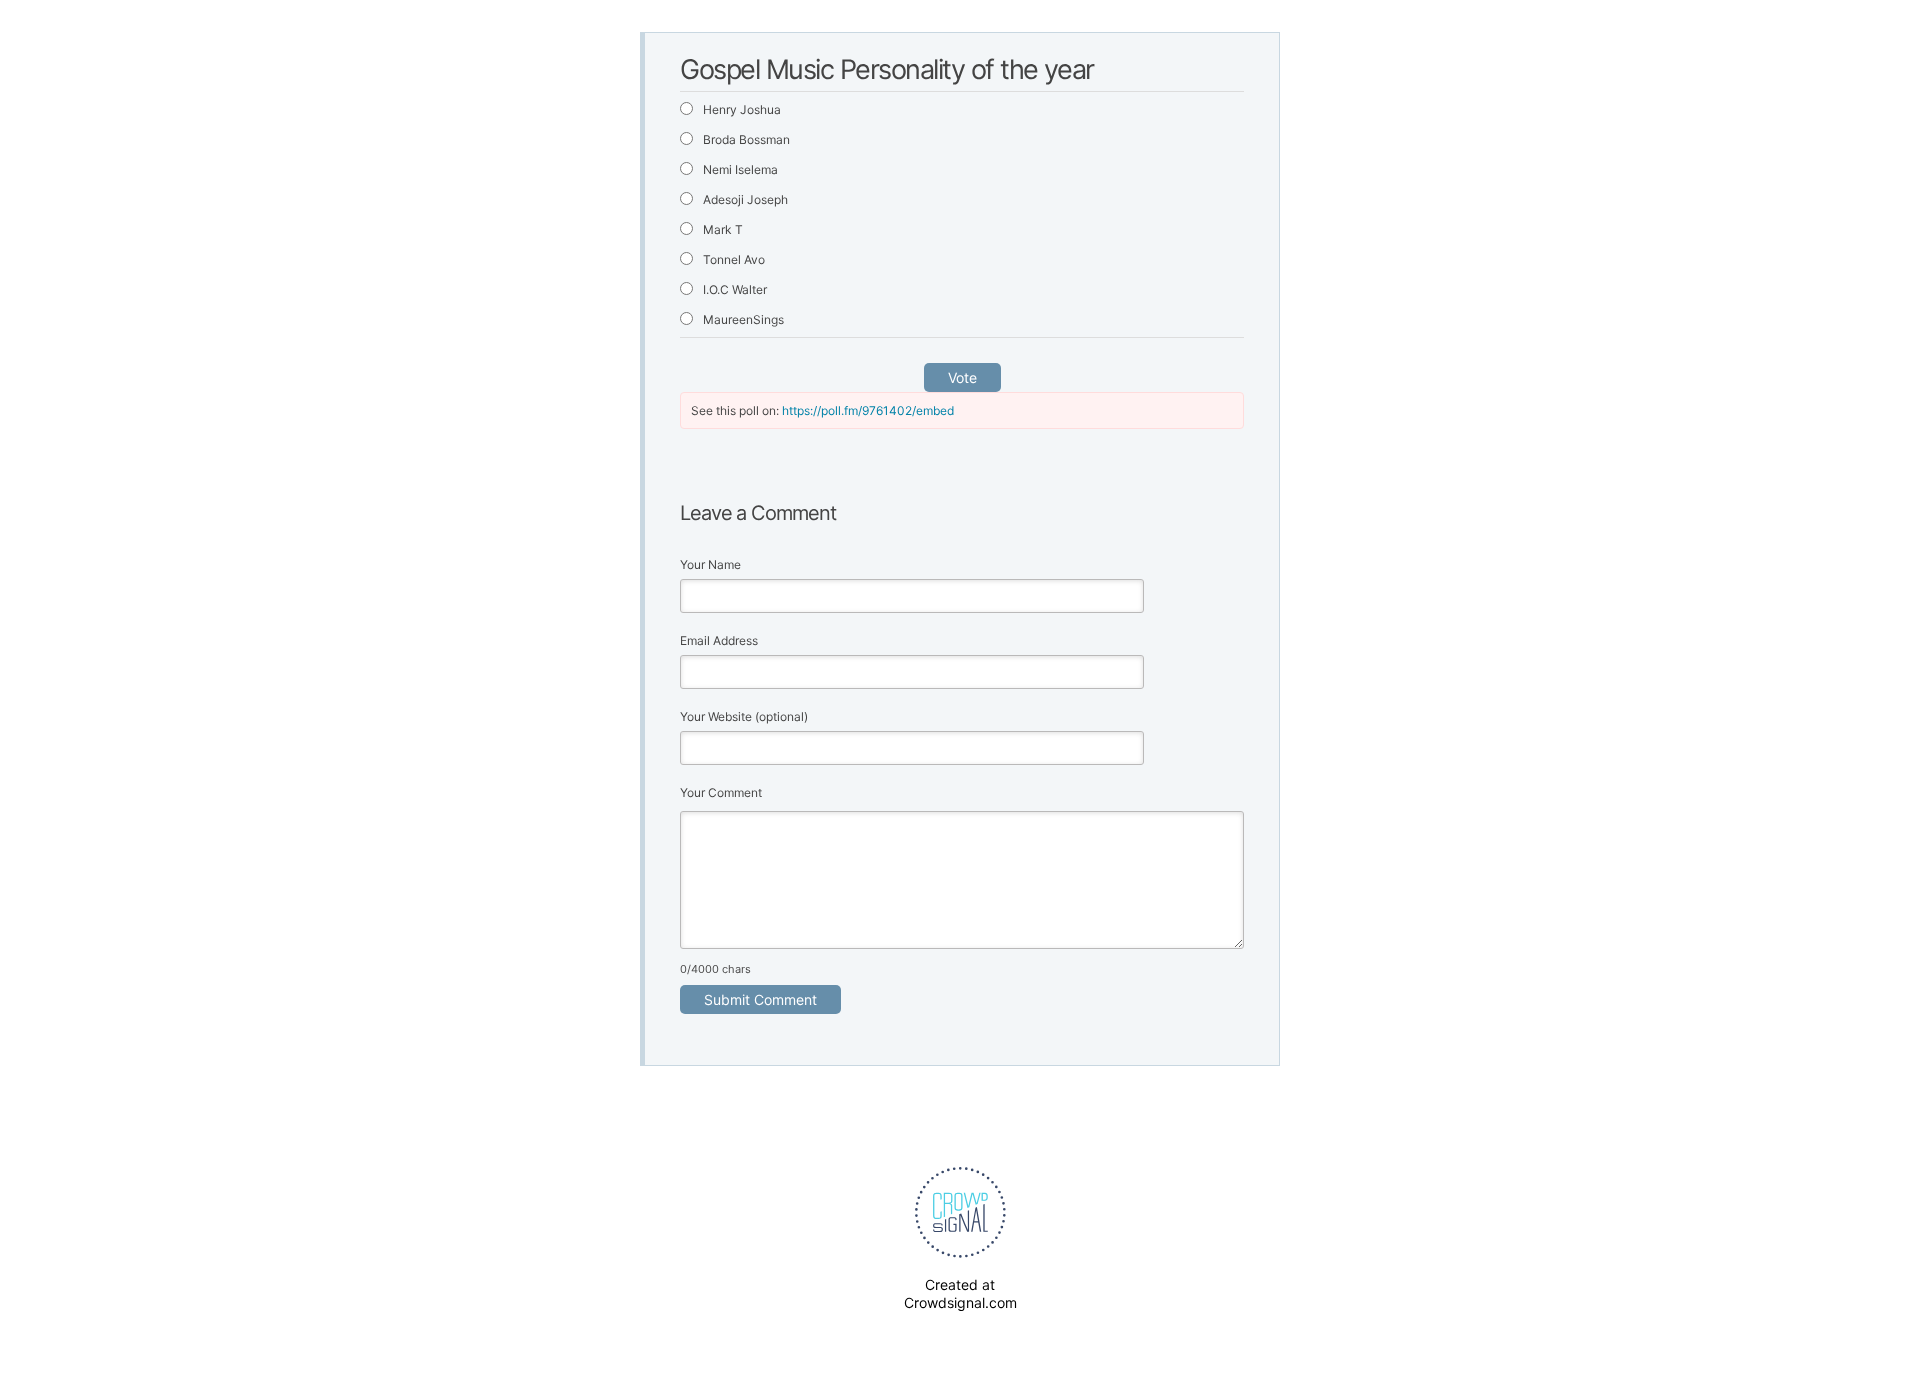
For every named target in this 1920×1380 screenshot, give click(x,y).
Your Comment (721, 792)
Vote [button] (962, 377)
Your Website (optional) (744, 716)
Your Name (710, 564)
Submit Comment (760, 999)
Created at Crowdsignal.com (960, 1293)
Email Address (719, 640)
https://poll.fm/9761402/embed (868, 410)
